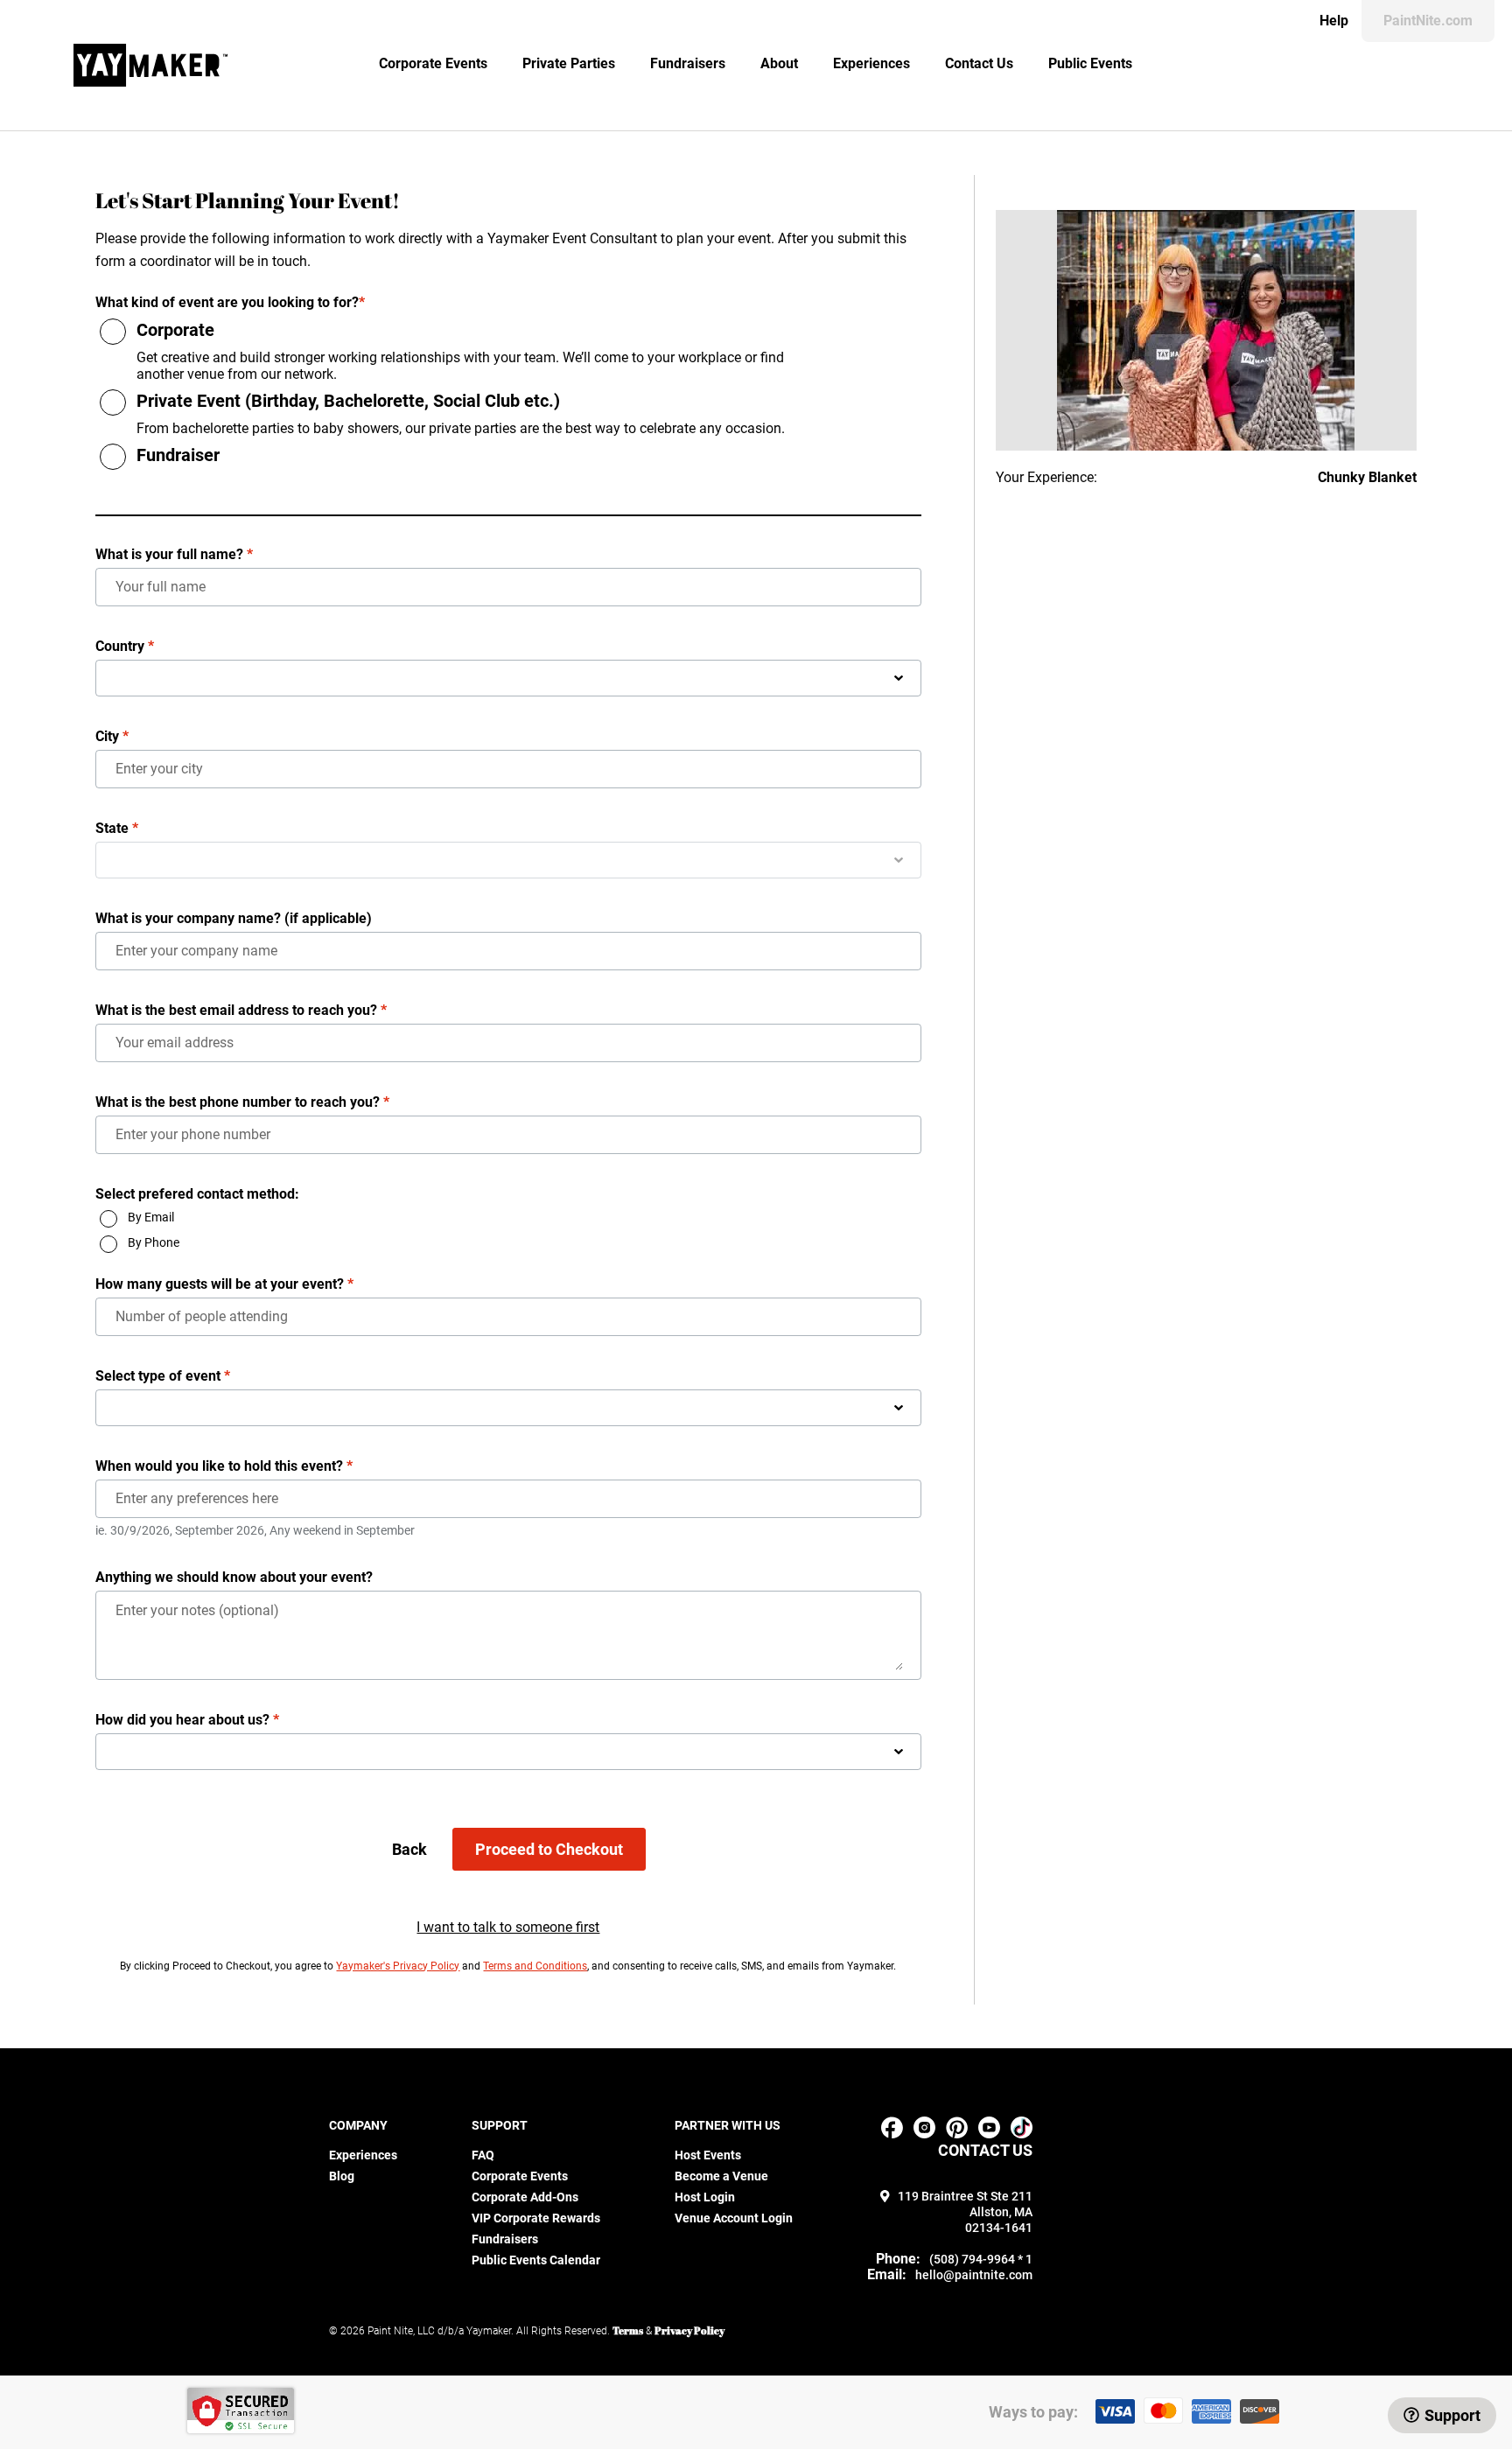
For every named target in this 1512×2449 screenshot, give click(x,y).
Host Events (708, 2155)
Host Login (705, 2197)
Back (409, 1849)
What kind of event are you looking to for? (230, 302)
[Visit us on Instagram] (924, 2134)
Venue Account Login (734, 2218)
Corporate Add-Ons (525, 2197)
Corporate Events (433, 63)
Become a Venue (721, 2176)
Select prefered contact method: (197, 1194)
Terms (628, 2330)
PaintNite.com (1428, 21)
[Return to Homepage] (150, 65)
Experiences (871, 63)
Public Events (1090, 63)
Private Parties (569, 63)
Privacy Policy (689, 2330)
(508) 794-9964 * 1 (981, 2259)
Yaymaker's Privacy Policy (398, 1966)
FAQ (483, 2155)
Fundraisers (688, 63)
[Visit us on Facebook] (892, 2134)
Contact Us (979, 63)
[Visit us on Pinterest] (957, 2134)
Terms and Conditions (535, 1966)
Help (1334, 21)
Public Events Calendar (536, 2260)
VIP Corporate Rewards (536, 2218)
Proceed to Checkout (549, 1849)
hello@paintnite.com (974, 2275)
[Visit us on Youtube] (989, 2134)
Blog (342, 2176)
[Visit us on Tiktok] (1022, 2134)
